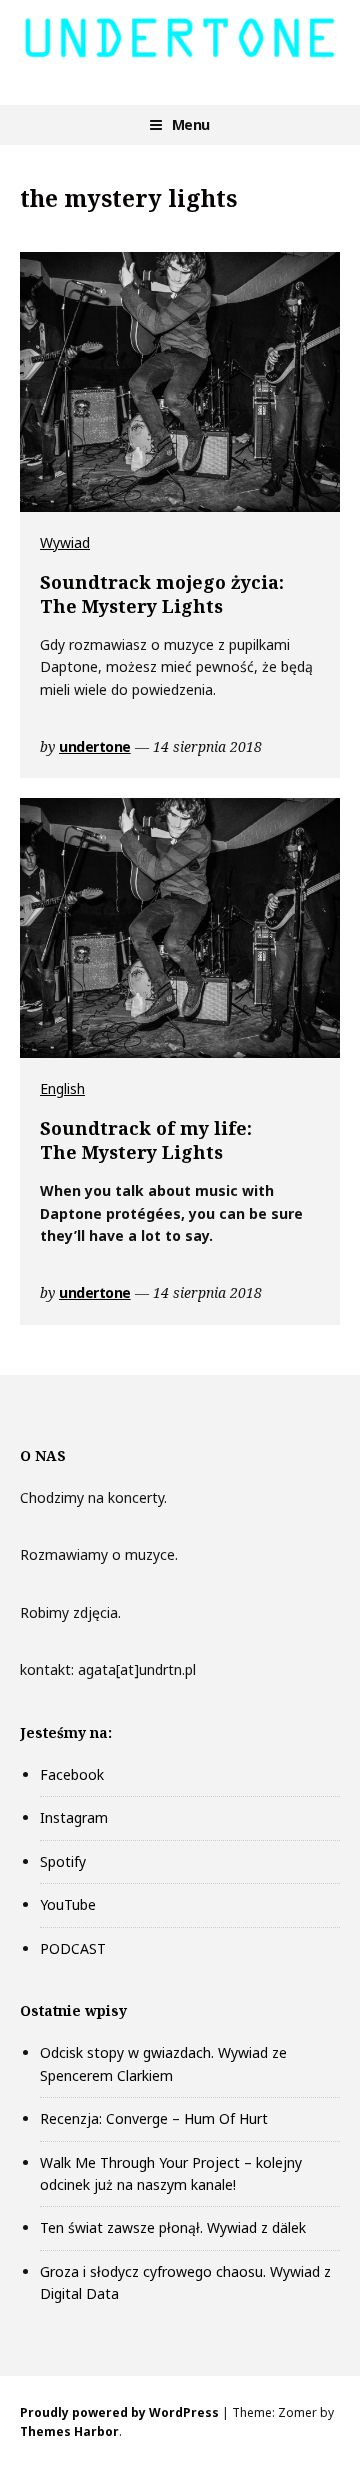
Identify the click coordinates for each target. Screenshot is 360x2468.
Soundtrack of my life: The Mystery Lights (146, 1140)
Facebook (72, 1774)
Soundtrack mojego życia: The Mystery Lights (162, 594)
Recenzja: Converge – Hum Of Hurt (154, 2118)
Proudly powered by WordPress (119, 2412)
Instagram (74, 1817)
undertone (95, 746)
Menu (191, 124)
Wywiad (65, 542)
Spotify (63, 1861)
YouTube (68, 1904)
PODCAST (73, 1948)
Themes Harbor (69, 2431)
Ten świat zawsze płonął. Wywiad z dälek (173, 2227)
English (62, 1088)
